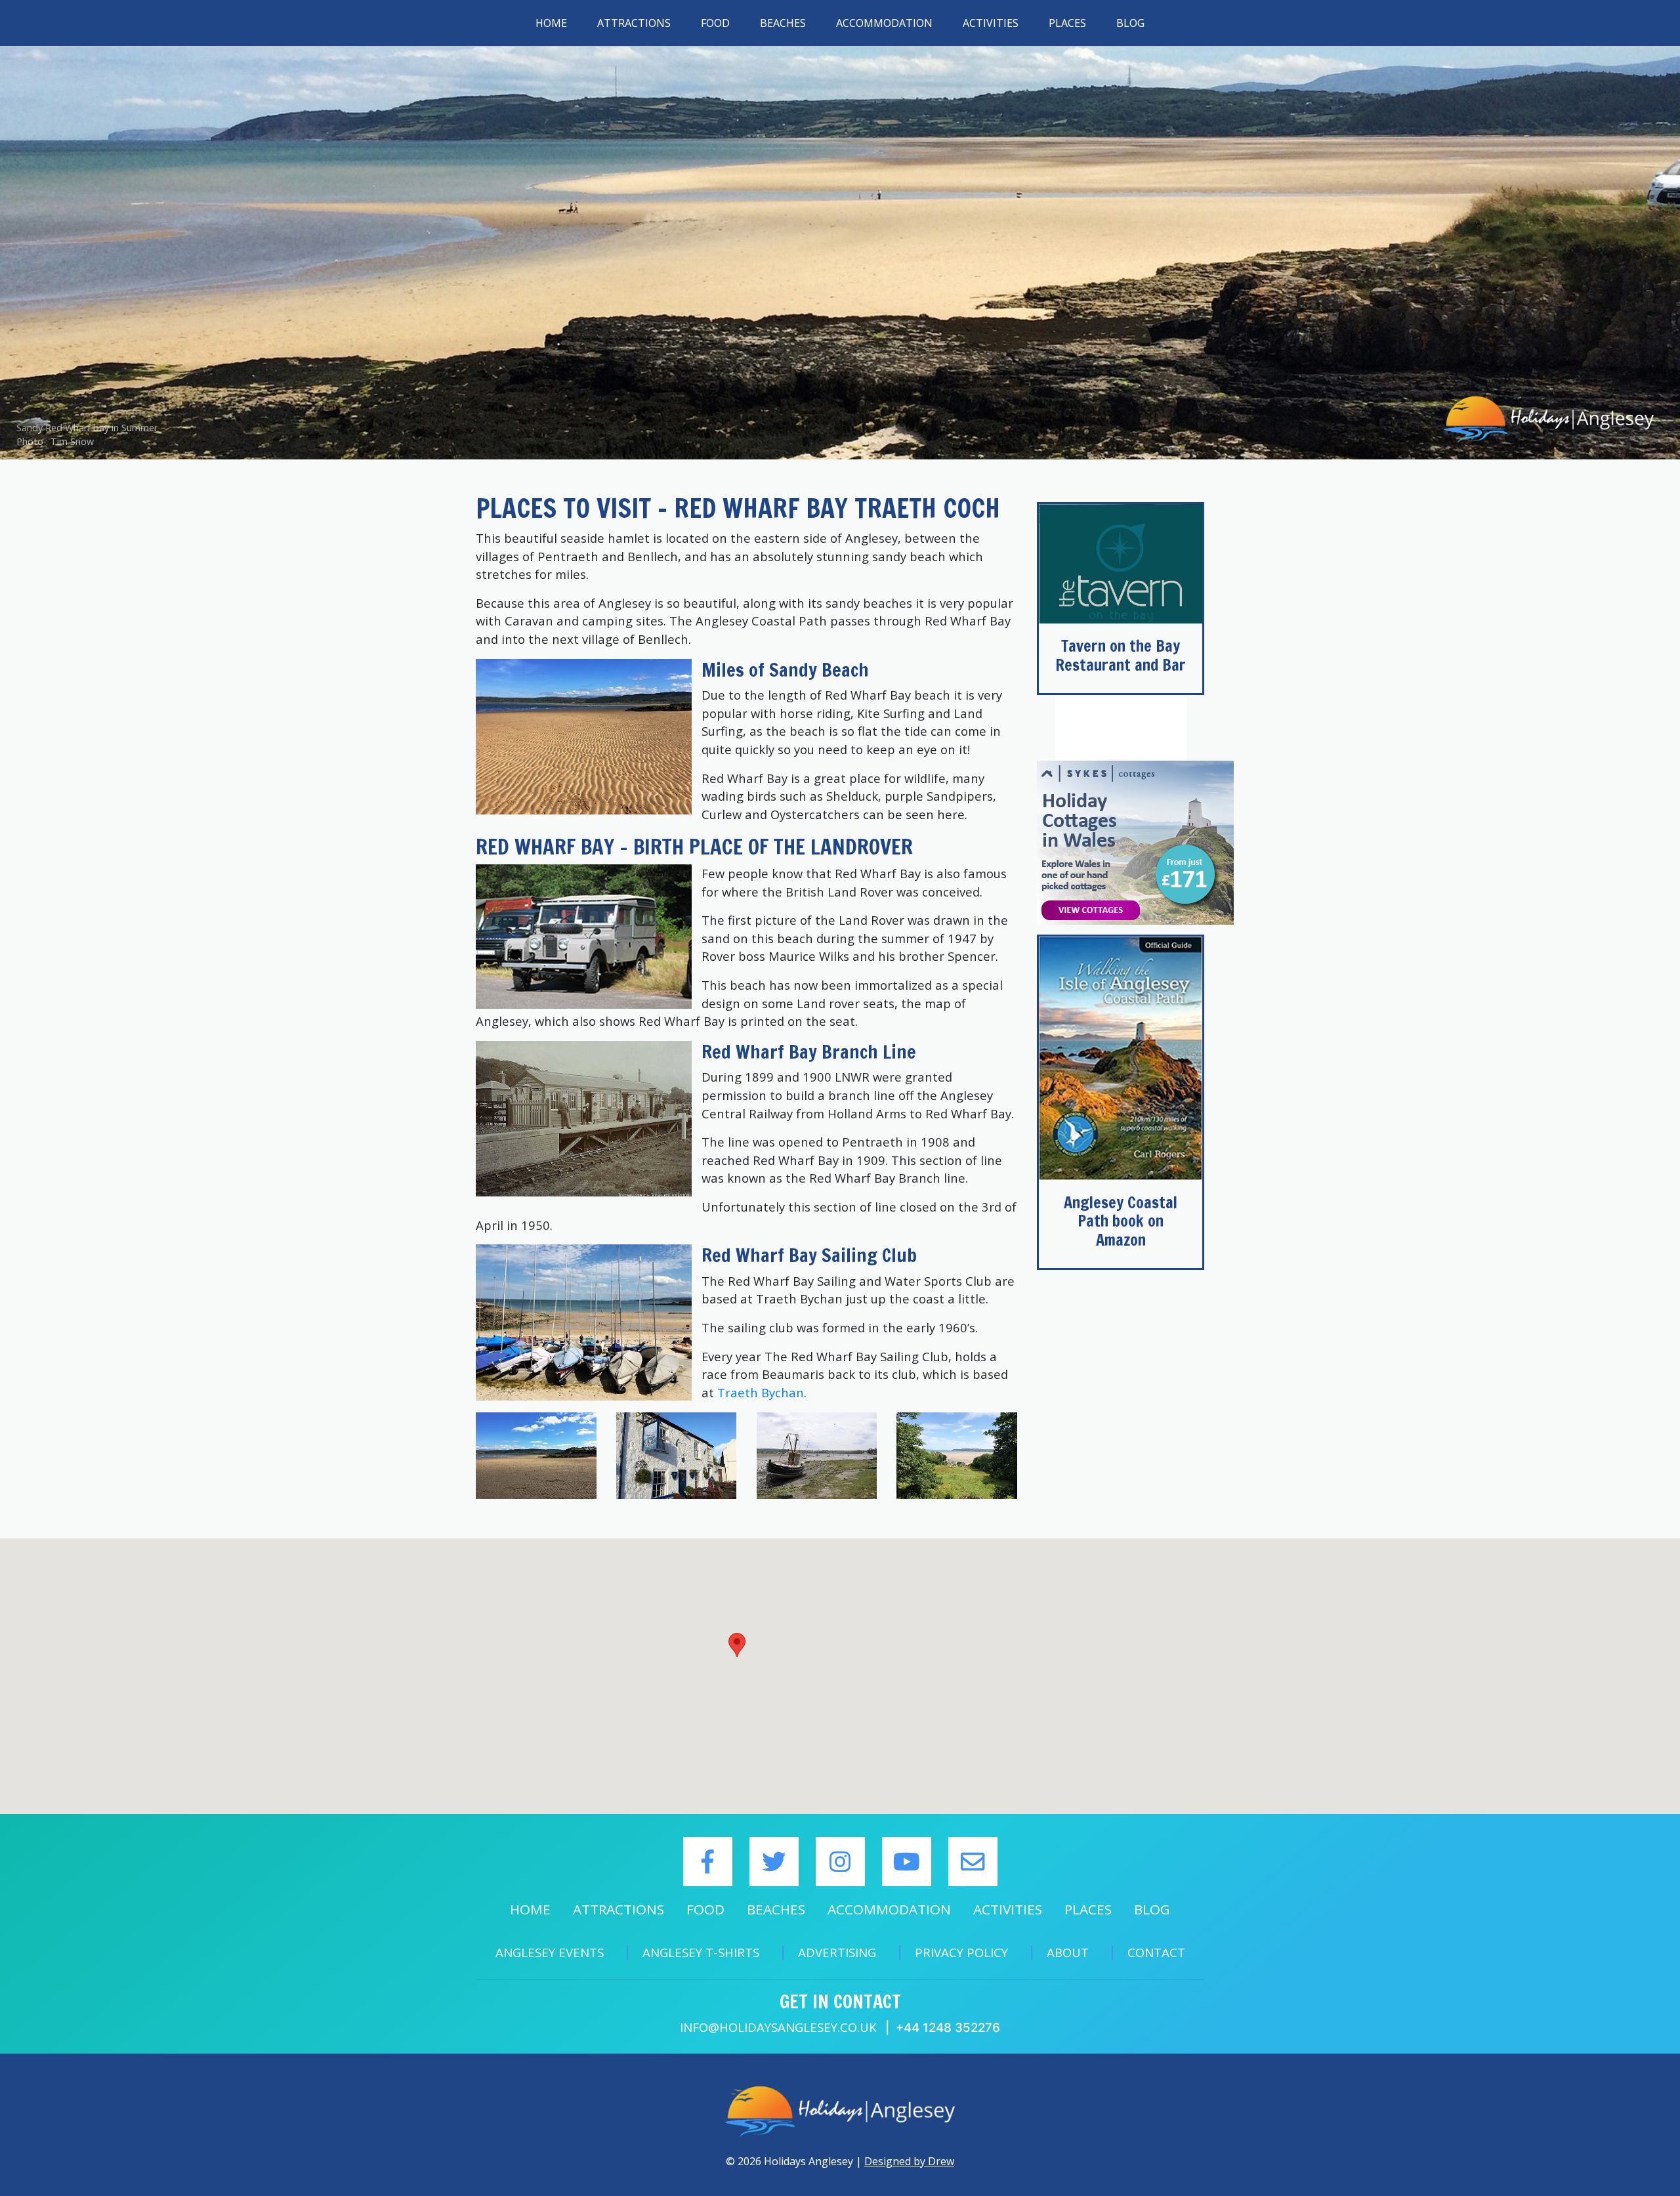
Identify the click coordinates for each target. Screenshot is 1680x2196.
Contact (1156, 1952)
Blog (1130, 23)
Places (1067, 23)
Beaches (783, 23)
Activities (991, 23)
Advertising (837, 1952)
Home (551, 23)
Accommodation (884, 23)
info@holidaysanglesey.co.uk (778, 2027)
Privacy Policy (961, 1952)
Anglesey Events (550, 1952)
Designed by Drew (909, 2161)
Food (715, 23)
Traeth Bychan (761, 1392)
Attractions (634, 23)
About (1068, 1952)
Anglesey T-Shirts (701, 1952)
